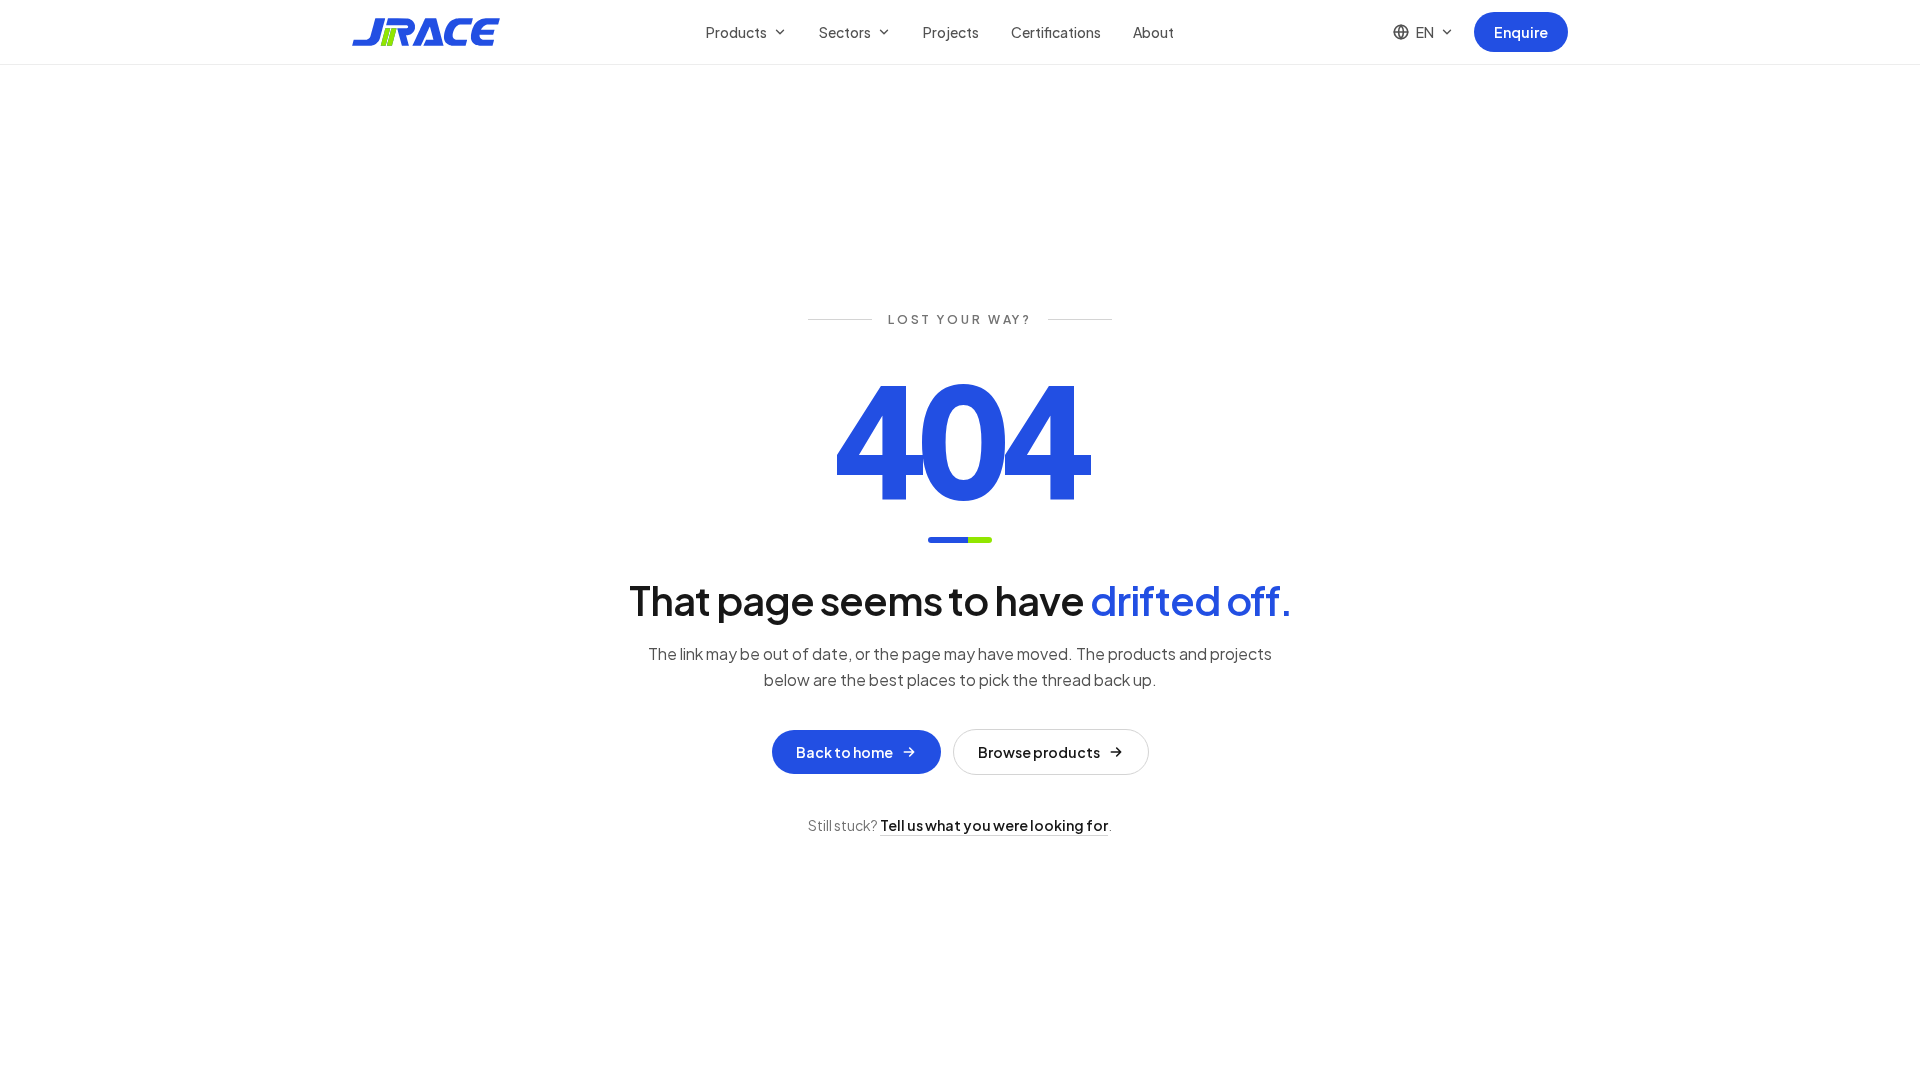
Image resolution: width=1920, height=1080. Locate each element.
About (1153, 32)
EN (1425, 32)
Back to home (844, 752)
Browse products (1039, 752)
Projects (951, 32)
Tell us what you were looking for (994, 825)
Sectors (845, 32)
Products (736, 32)
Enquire (1521, 32)
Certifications (1056, 32)
